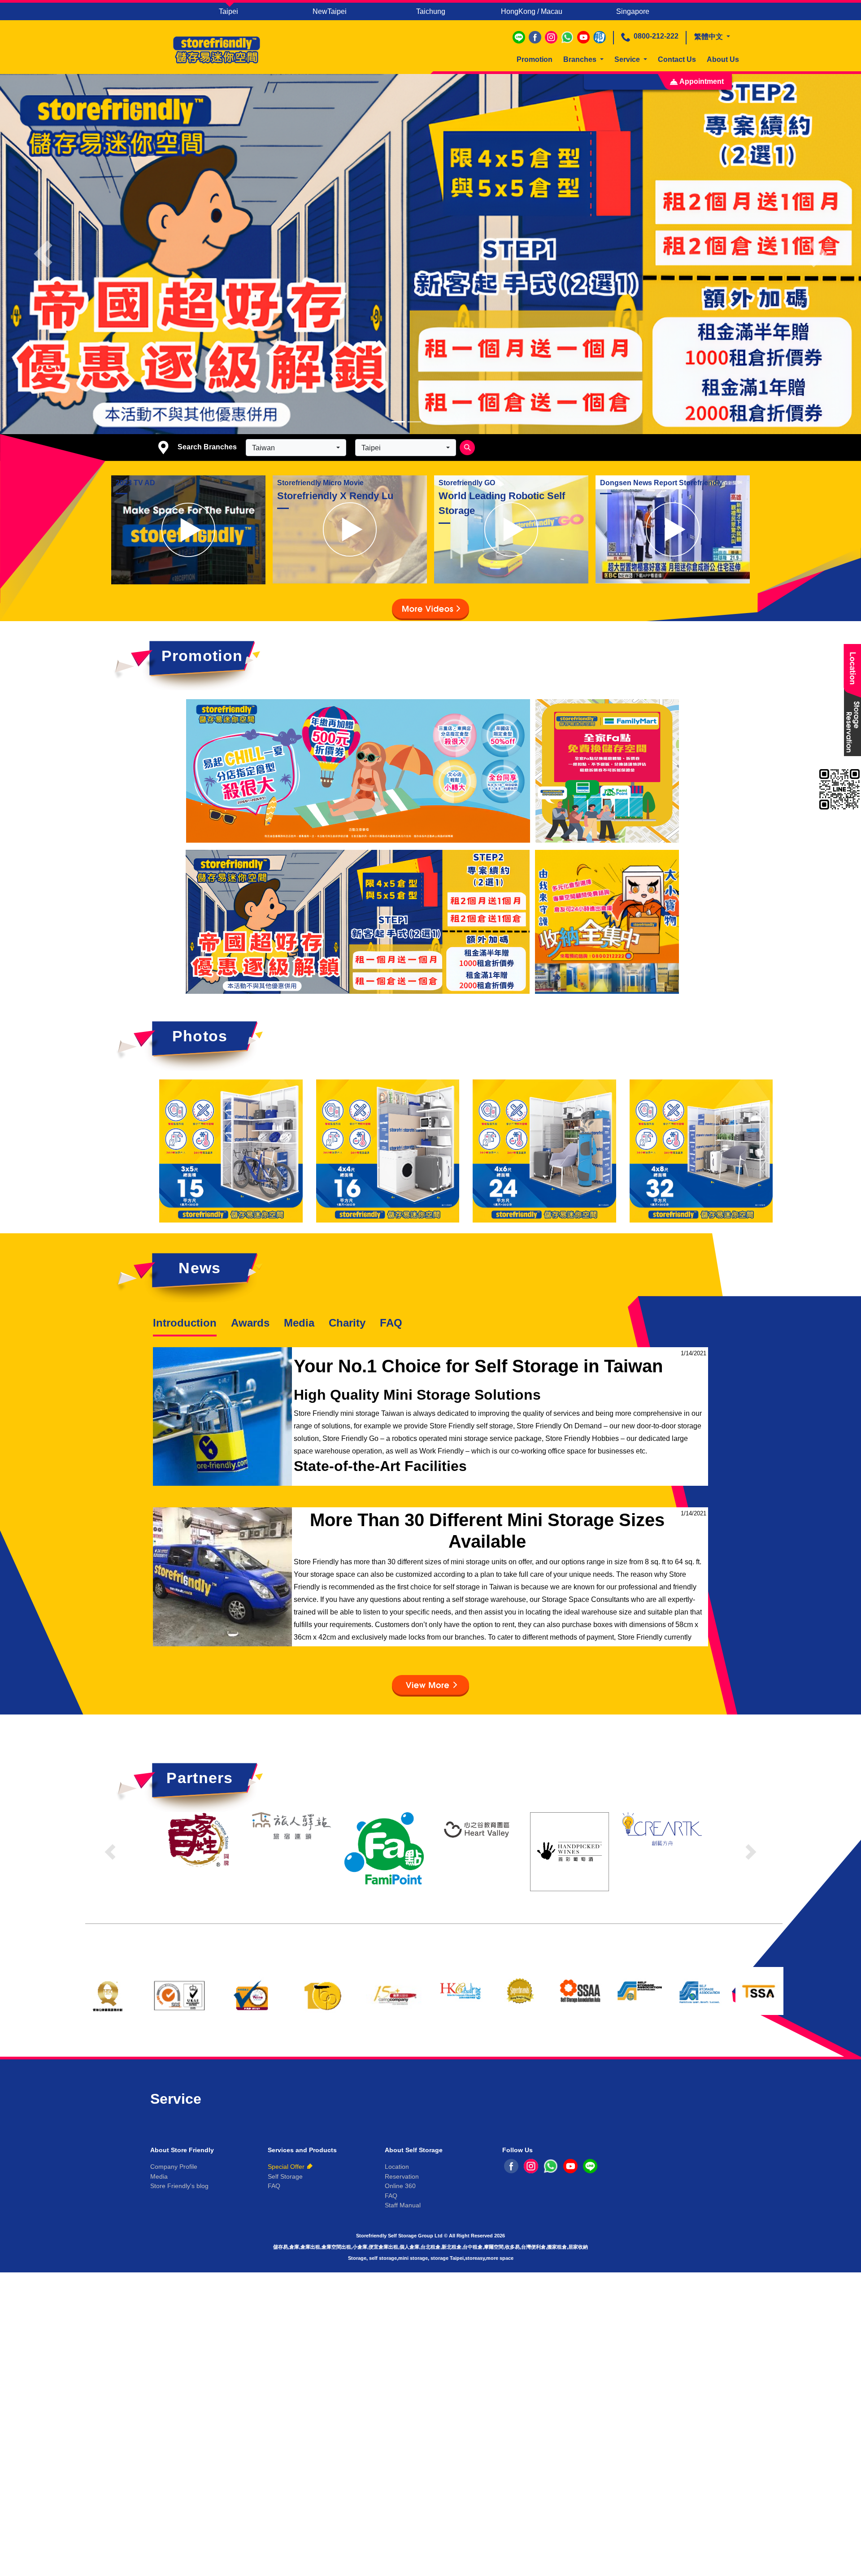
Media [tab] (299, 1323)
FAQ (391, 1323)
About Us (723, 59)
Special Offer (286, 2167)
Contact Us (677, 59)
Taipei (228, 11)
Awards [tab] (250, 1323)
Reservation (402, 2176)
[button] (43, 254)
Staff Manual (403, 2205)
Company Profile (174, 2167)
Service (628, 59)
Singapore (633, 11)
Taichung (431, 11)
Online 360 (400, 2186)
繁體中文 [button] (709, 37)
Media (159, 2176)
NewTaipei (330, 11)
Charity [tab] (347, 1323)
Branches (581, 59)
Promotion (535, 59)
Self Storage (285, 2176)
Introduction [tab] (185, 1323)
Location (397, 2167)
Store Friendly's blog (179, 2186)
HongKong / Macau (532, 11)
